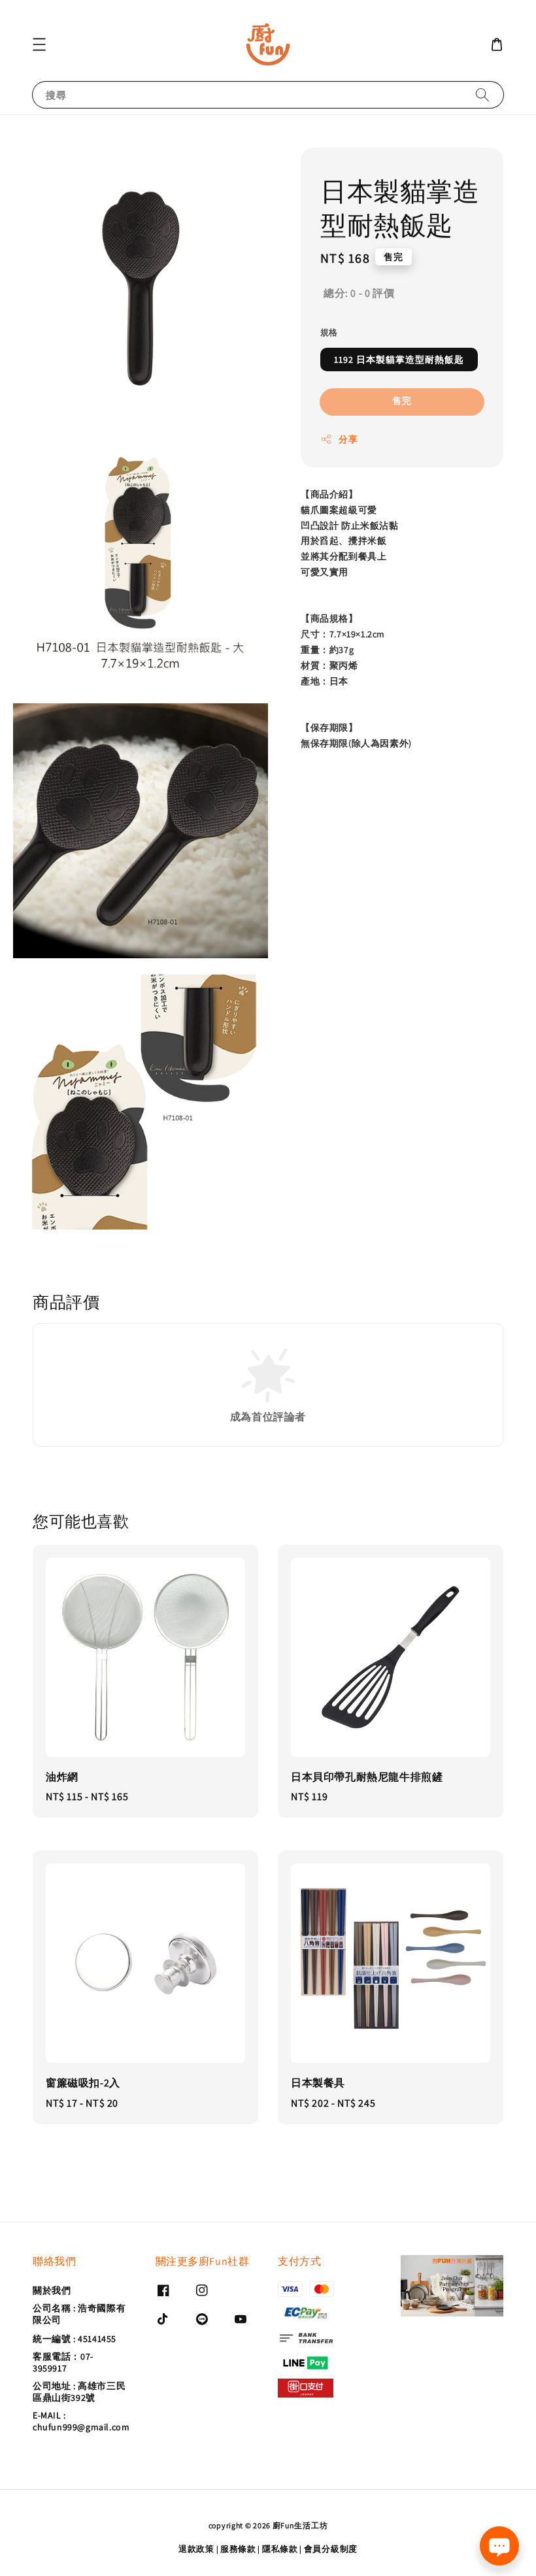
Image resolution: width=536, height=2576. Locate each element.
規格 (329, 332)
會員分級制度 (331, 2549)
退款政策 (196, 2549)
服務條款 (238, 2549)
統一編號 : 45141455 (75, 2339)
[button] (39, 44)
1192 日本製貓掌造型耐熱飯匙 (399, 360)
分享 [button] (348, 439)
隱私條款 (280, 2549)
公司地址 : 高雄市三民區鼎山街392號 (79, 2392)
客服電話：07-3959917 (63, 2362)
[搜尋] (482, 94)
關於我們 (52, 2290)
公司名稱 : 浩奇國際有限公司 (79, 2314)
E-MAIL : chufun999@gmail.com (81, 2421)
